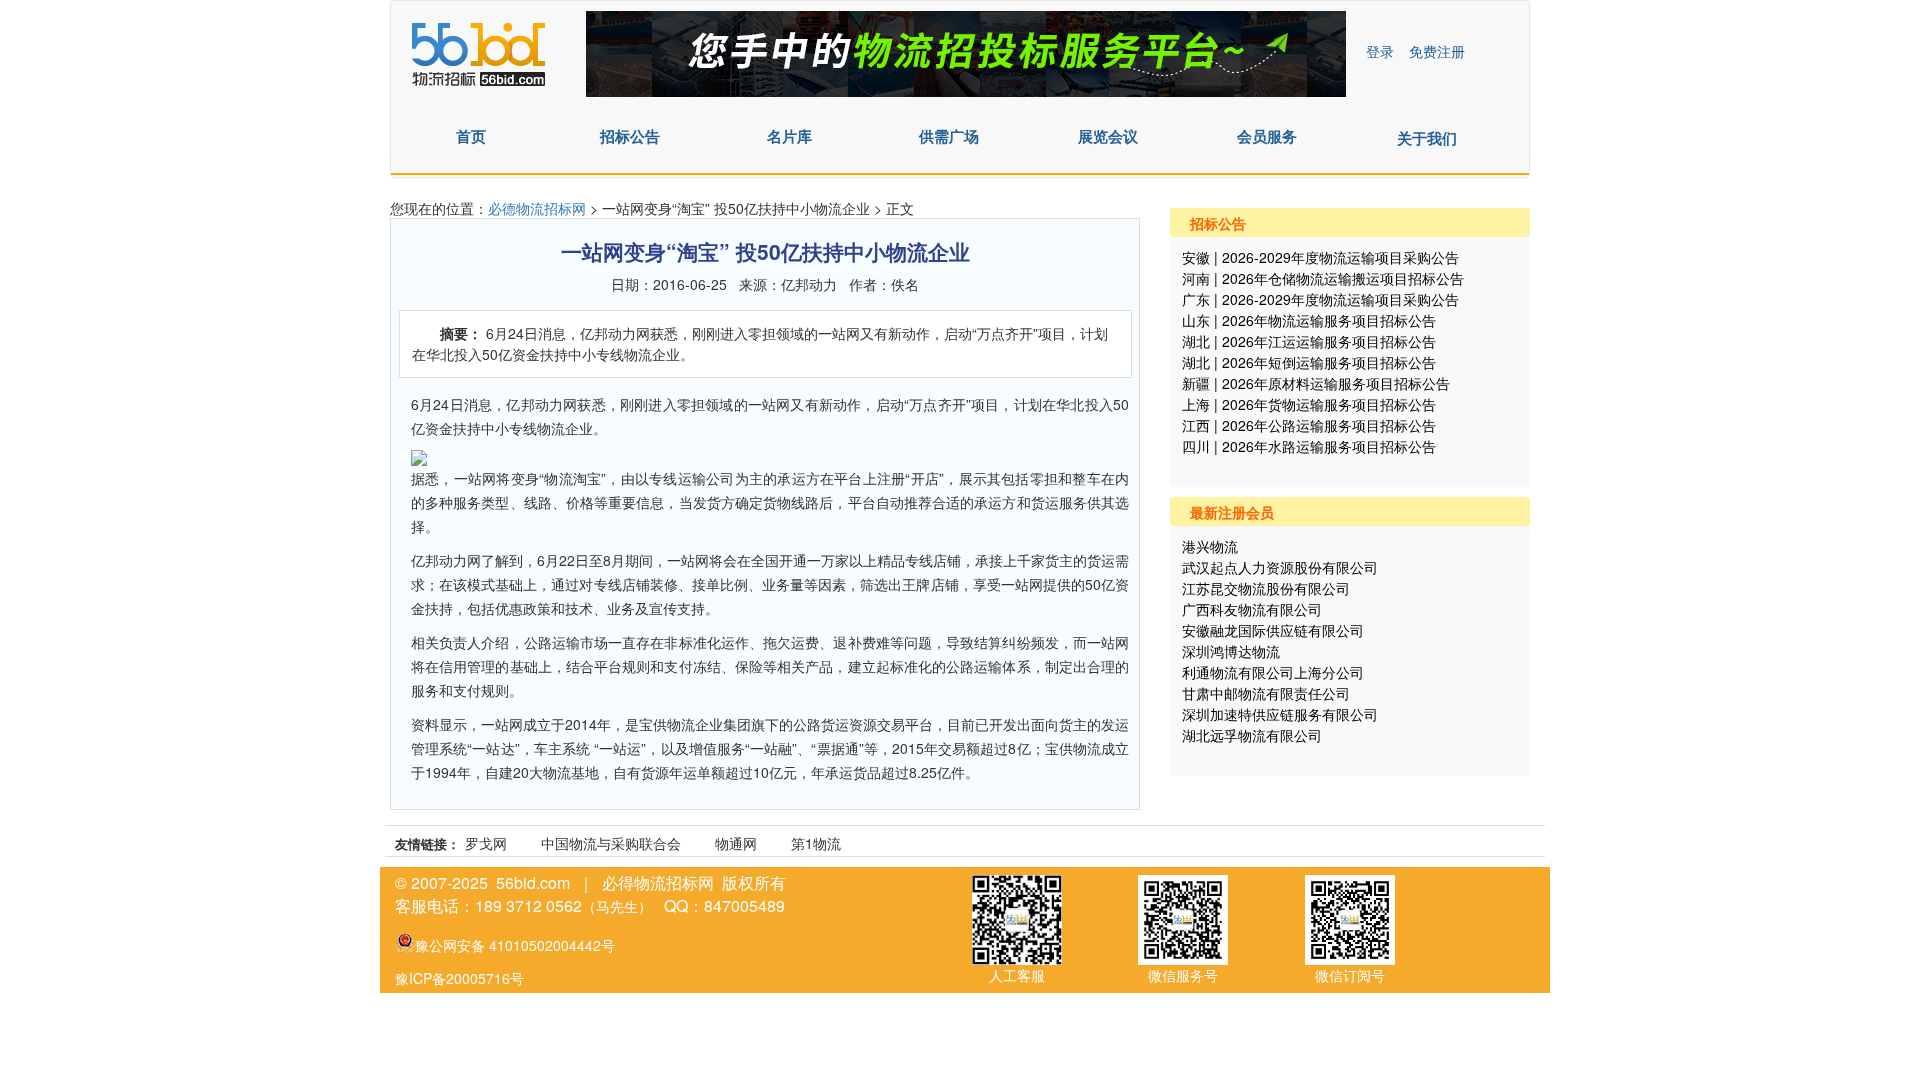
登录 (1380, 51)
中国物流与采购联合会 (611, 843)
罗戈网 (486, 843)
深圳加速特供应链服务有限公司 (1280, 714)
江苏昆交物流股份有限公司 (1266, 588)
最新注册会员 (1232, 512)
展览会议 (1108, 136)
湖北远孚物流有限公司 (1252, 735)
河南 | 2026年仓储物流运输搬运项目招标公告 (1323, 278)
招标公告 (630, 136)
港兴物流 (1210, 546)
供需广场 (949, 136)
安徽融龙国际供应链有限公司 (1273, 630)
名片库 (789, 136)
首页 (471, 136)
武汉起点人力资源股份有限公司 (1280, 567)
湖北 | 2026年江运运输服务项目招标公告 (1309, 341)
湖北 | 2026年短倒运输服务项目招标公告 (1309, 362)
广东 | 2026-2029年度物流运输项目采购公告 (1320, 299)
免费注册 (1437, 51)
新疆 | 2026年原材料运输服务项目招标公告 (1316, 383)
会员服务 (1267, 136)
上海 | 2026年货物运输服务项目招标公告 (1309, 404)
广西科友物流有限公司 (1252, 609)
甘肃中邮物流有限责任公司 (1266, 693)
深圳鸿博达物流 (1231, 651)
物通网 (736, 843)
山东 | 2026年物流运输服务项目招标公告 (1309, 320)
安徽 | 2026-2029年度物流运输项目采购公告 (1320, 257)
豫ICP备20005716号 (459, 978)
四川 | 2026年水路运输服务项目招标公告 (1309, 446)
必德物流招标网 (539, 208)
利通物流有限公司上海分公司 (1273, 672)
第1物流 (816, 843)
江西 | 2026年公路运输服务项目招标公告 (1309, 425)
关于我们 (1427, 138)
